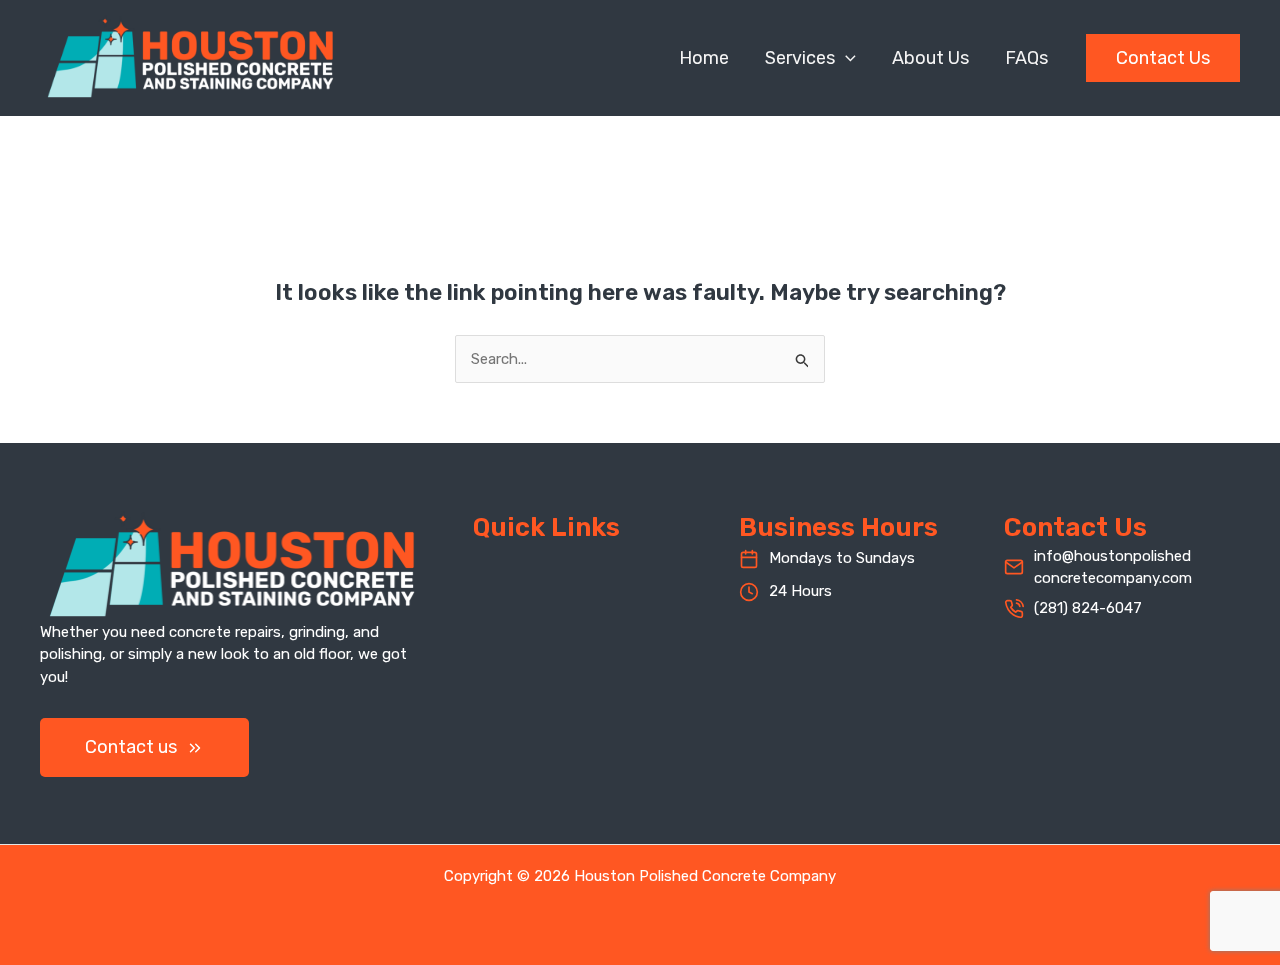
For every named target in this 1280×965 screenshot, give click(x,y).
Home (704, 58)
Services (800, 58)
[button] (845, 58)
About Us (930, 58)
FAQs (1026, 58)
